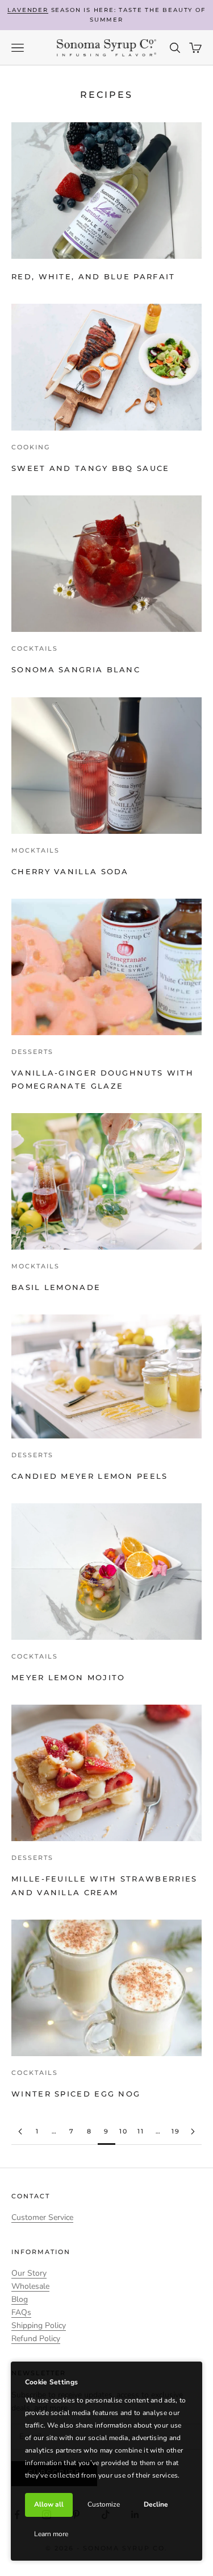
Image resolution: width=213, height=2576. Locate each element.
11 (141, 2131)
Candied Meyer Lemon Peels (90, 1476)
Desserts (32, 1052)
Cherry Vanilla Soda (70, 872)
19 (176, 2131)
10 (124, 2131)
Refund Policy (36, 2339)
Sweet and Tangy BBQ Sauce (91, 468)
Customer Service (42, 2217)
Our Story (29, 2273)
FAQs (21, 2312)
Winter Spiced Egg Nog (76, 2094)
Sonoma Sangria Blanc (76, 670)
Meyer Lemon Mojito (68, 1678)
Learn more (51, 2534)
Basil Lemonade (56, 1287)
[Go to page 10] (193, 2131)
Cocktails (35, 648)
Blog (20, 2299)
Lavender (28, 10)
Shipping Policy (39, 2325)
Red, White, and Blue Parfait (93, 277)
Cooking (31, 447)
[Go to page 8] (20, 2131)
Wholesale (30, 2286)
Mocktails (35, 850)
